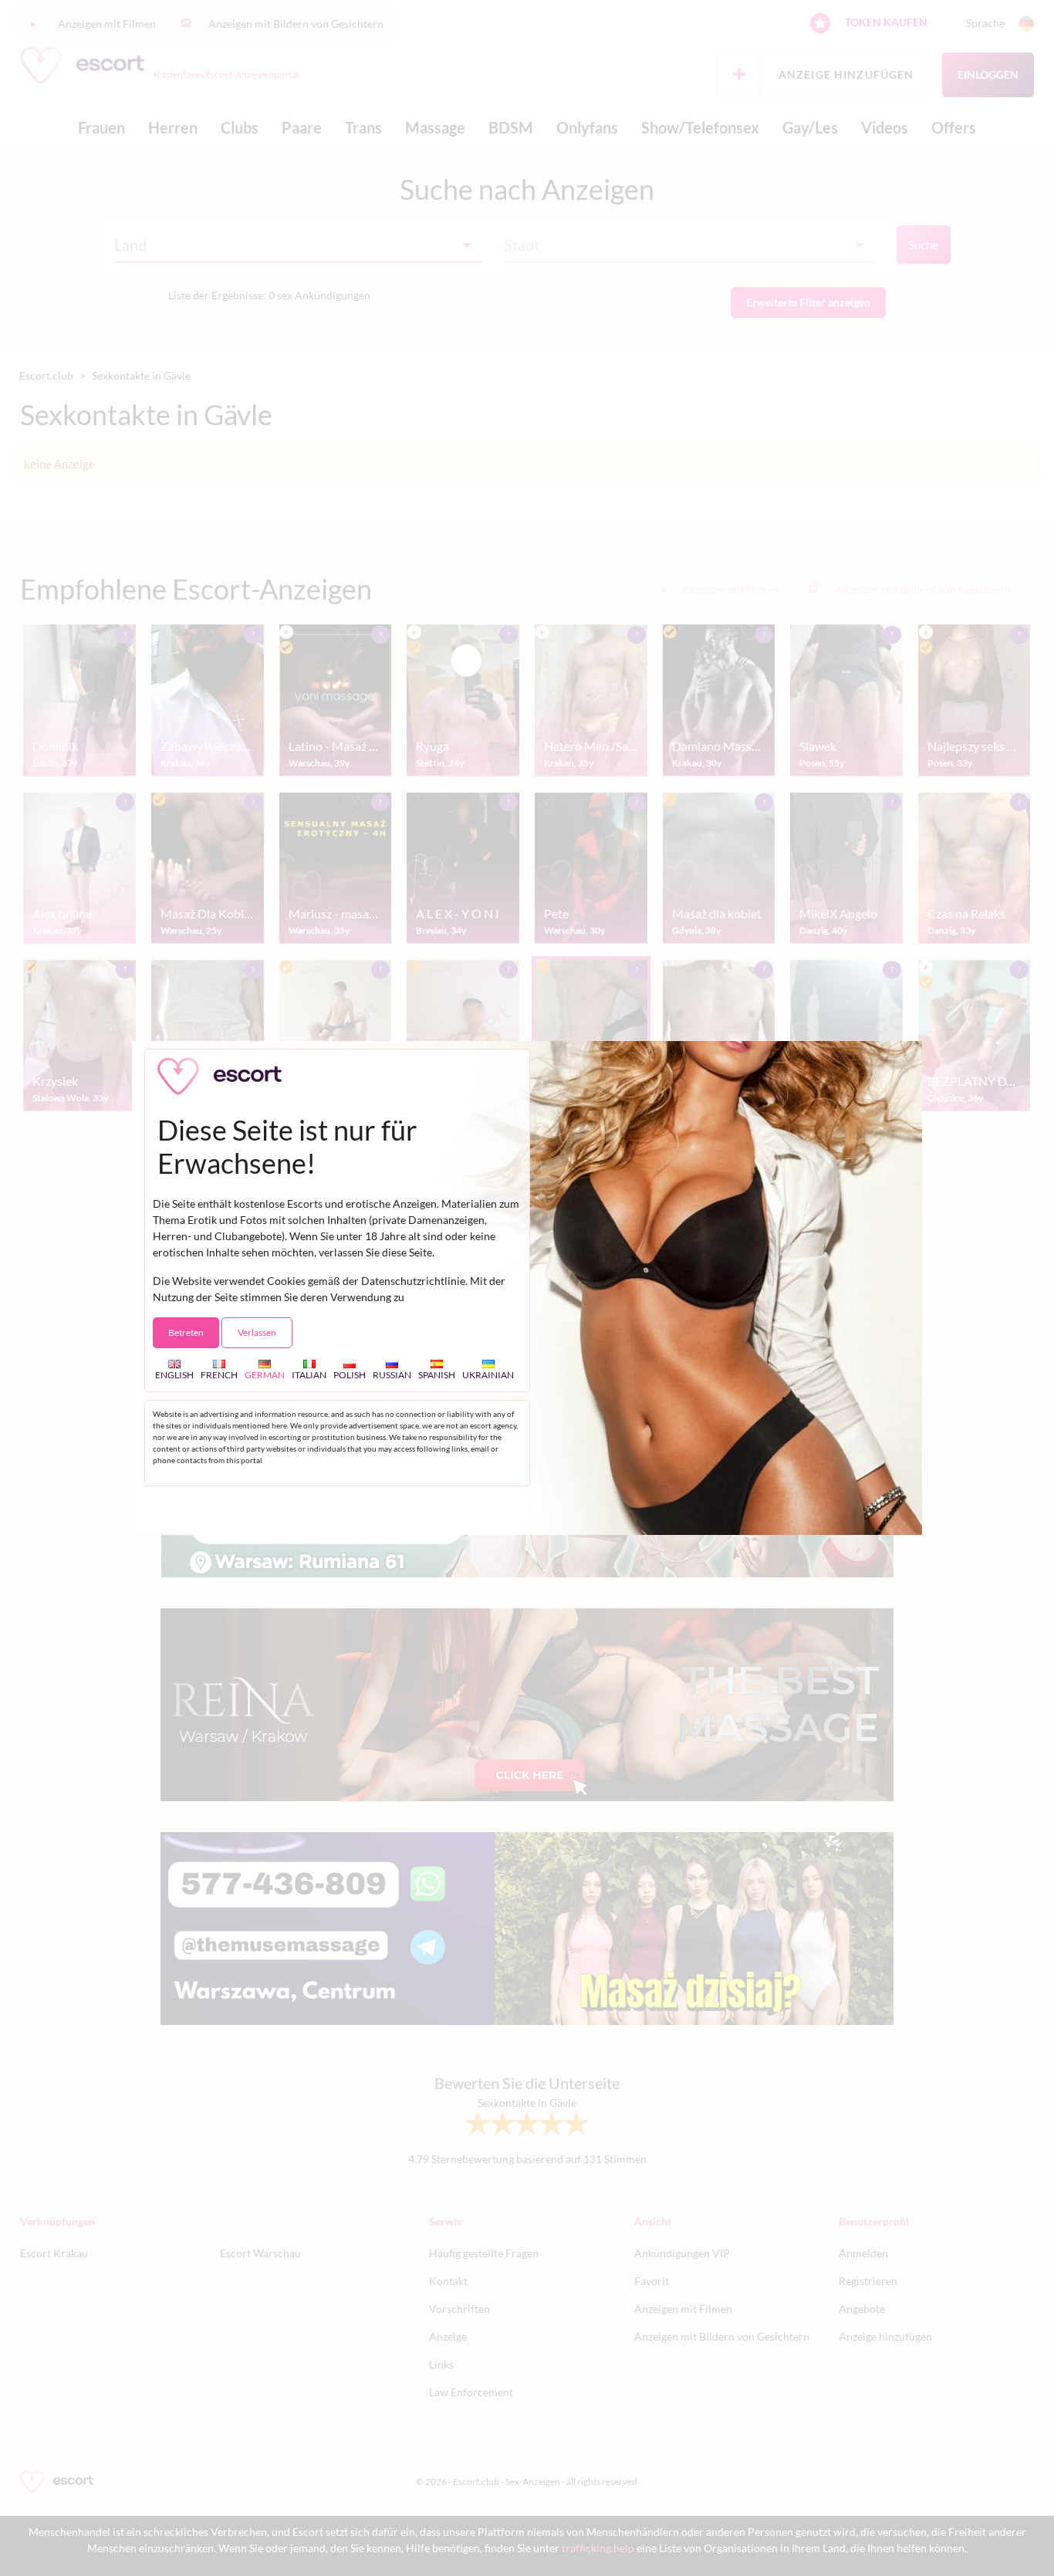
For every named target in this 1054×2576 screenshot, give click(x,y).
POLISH (350, 1375)
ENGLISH (174, 1375)
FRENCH (219, 1375)
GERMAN (265, 1375)
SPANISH (437, 1375)
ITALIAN (309, 1375)
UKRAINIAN (488, 1375)
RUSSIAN (392, 1375)
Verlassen (257, 1332)
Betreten (186, 1332)
